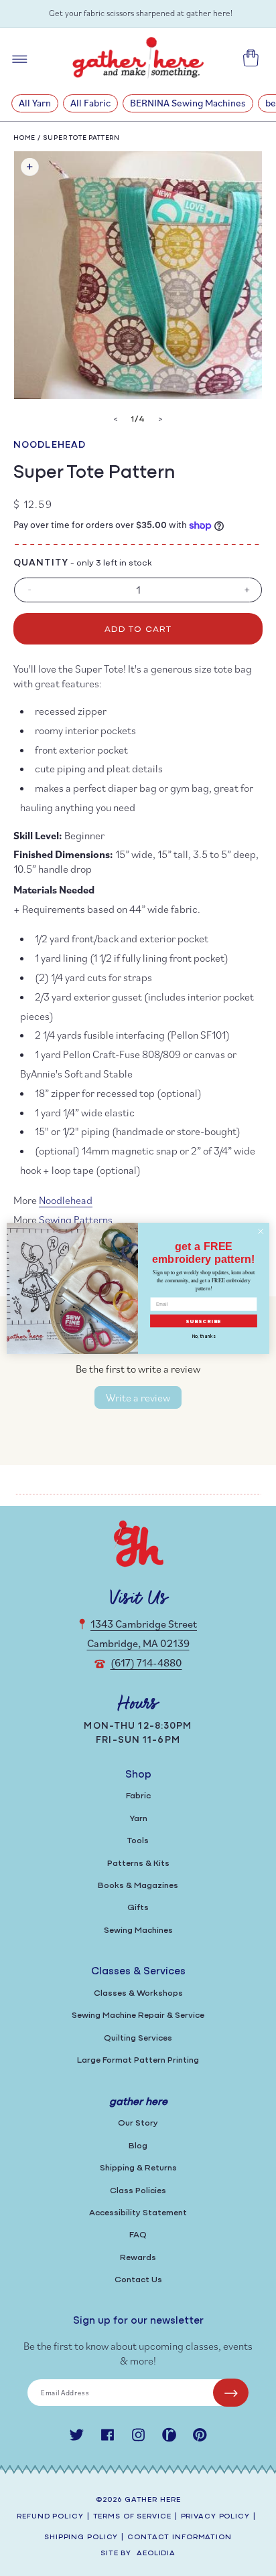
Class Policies (138, 2191)
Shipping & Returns (138, 2168)
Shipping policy (81, 2538)
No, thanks (204, 1336)
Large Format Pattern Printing (138, 2060)
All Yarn (35, 103)
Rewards (138, 2258)
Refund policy (50, 2517)
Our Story (138, 2123)
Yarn (138, 1819)
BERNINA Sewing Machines (188, 103)
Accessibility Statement (138, 2213)
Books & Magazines (138, 1886)
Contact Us (138, 2280)
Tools (138, 1841)
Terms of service (132, 2517)
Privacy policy (215, 2517)
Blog (138, 2146)
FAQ (138, 2235)
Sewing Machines (138, 1930)
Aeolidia (156, 2554)
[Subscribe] (231, 2393)
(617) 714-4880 (146, 1662)
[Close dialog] (261, 1231)
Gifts (138, 1908)
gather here (153, 2500)
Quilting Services (138, 2038)
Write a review (138, 1397)
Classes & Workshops (138, 1993)
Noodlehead (50, 445)
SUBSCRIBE (204, 1320)
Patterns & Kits (138, 1864)
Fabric (138, 1796)
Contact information (180, 2538)
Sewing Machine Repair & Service (138, 2015)
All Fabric (90, 103)
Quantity (41, 563)
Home (24, 138)
